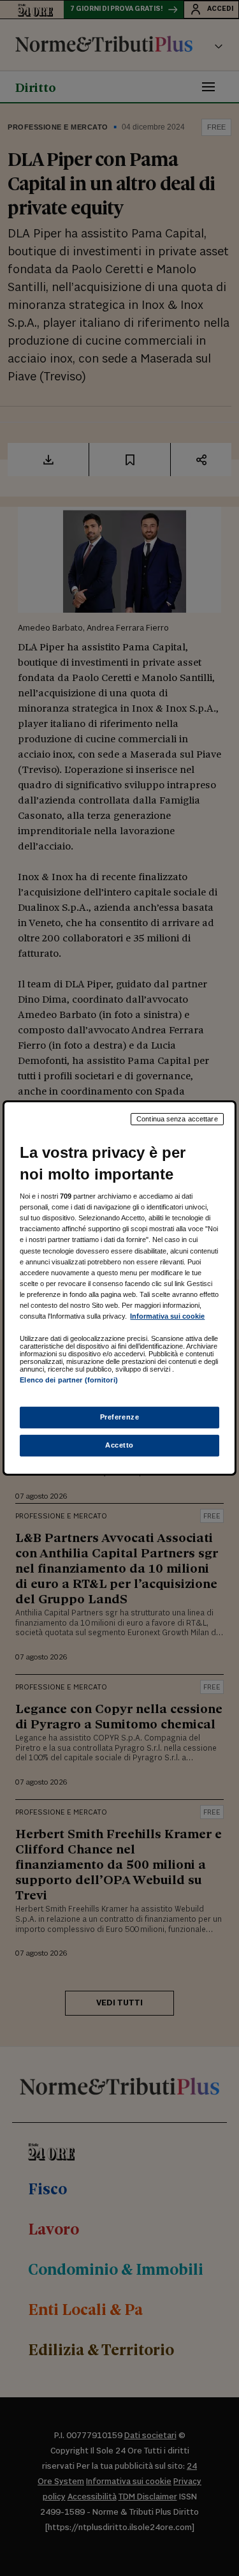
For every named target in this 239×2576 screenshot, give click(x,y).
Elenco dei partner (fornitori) (69, 1380)
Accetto (119, 1445)
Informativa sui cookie (167, 1316)
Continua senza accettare (177, 1119)
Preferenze (120, 1417)
